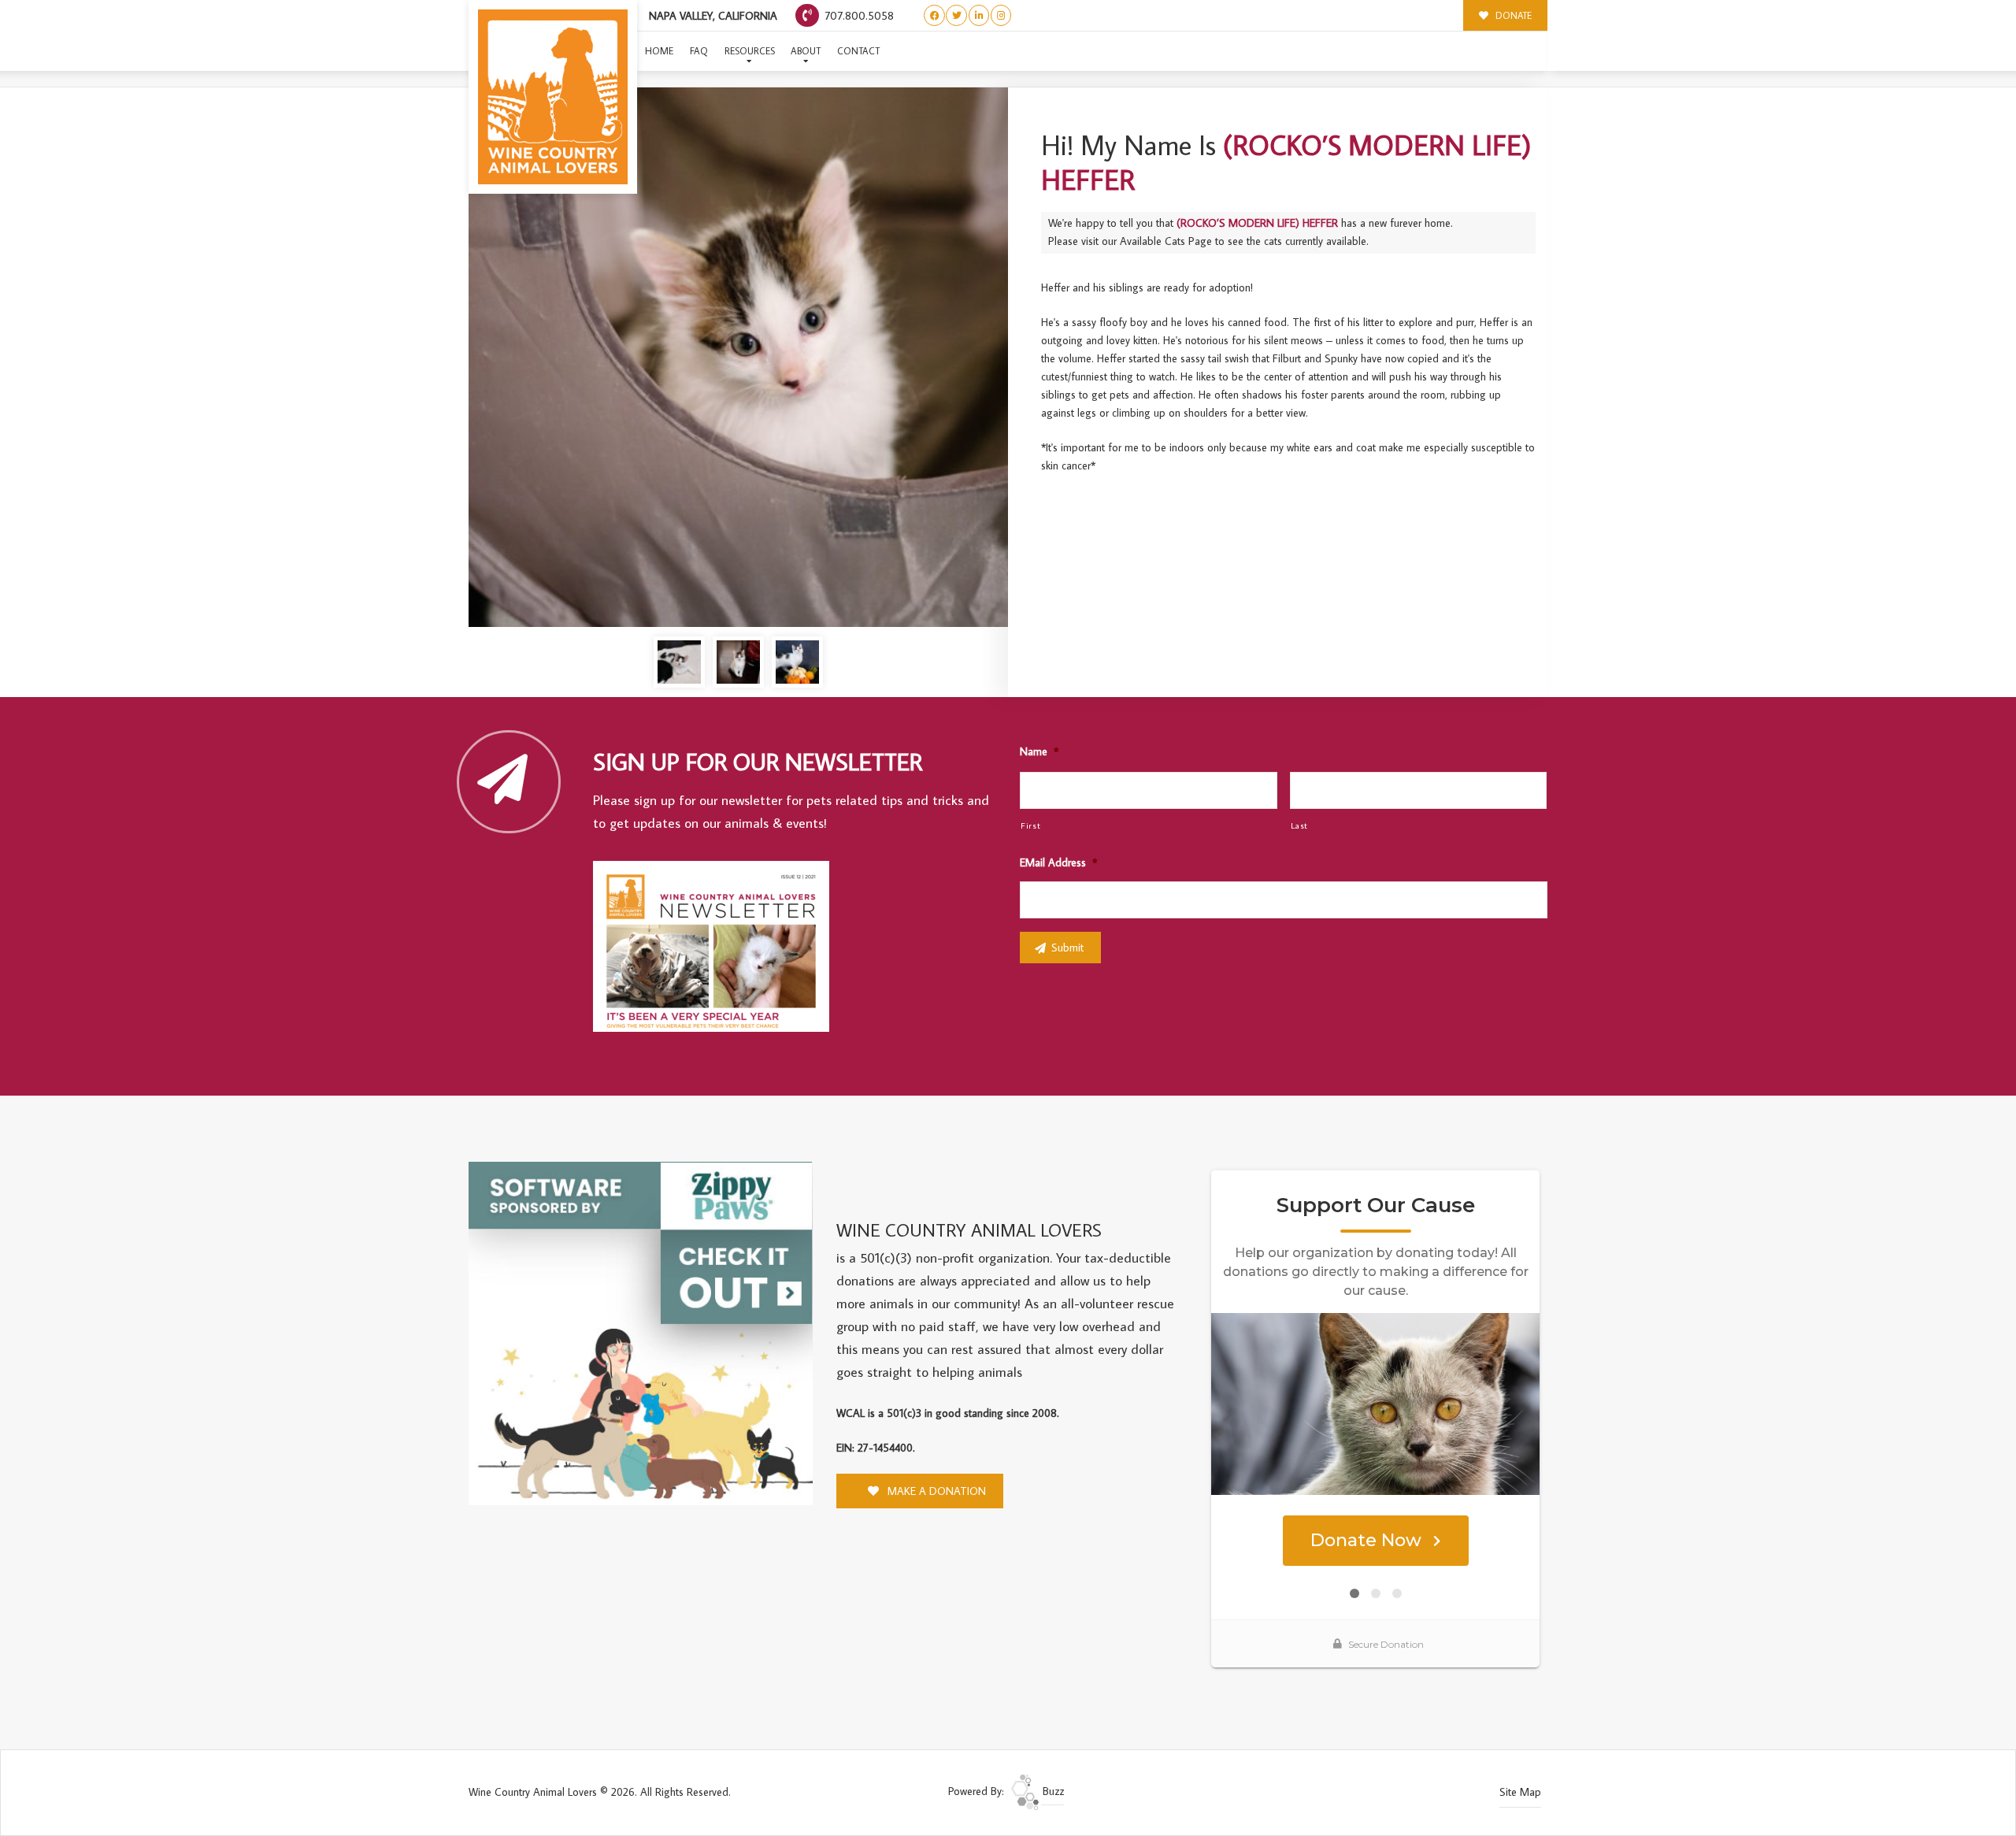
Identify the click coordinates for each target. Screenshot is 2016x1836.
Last (1300, 825)
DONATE (1512, 15)
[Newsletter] (718, 949)
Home (659, 51)
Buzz (1052, 1791)
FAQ (699, 51)
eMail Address (1058, 862)
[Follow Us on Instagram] (1001, 15)
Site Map (1520, 1792)
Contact (858, 51)
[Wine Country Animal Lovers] (553, 97)
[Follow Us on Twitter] (956, 15)
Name (1039, 751)
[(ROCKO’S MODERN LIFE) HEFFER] (738, 357)
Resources (750, 51)
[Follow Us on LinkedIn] (979, 15)
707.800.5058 (858, 15)
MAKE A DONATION (935, 1491)
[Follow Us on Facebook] (934, 15)
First (1030, 825)
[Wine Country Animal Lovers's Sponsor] (641, 1332)
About (806, 51)
